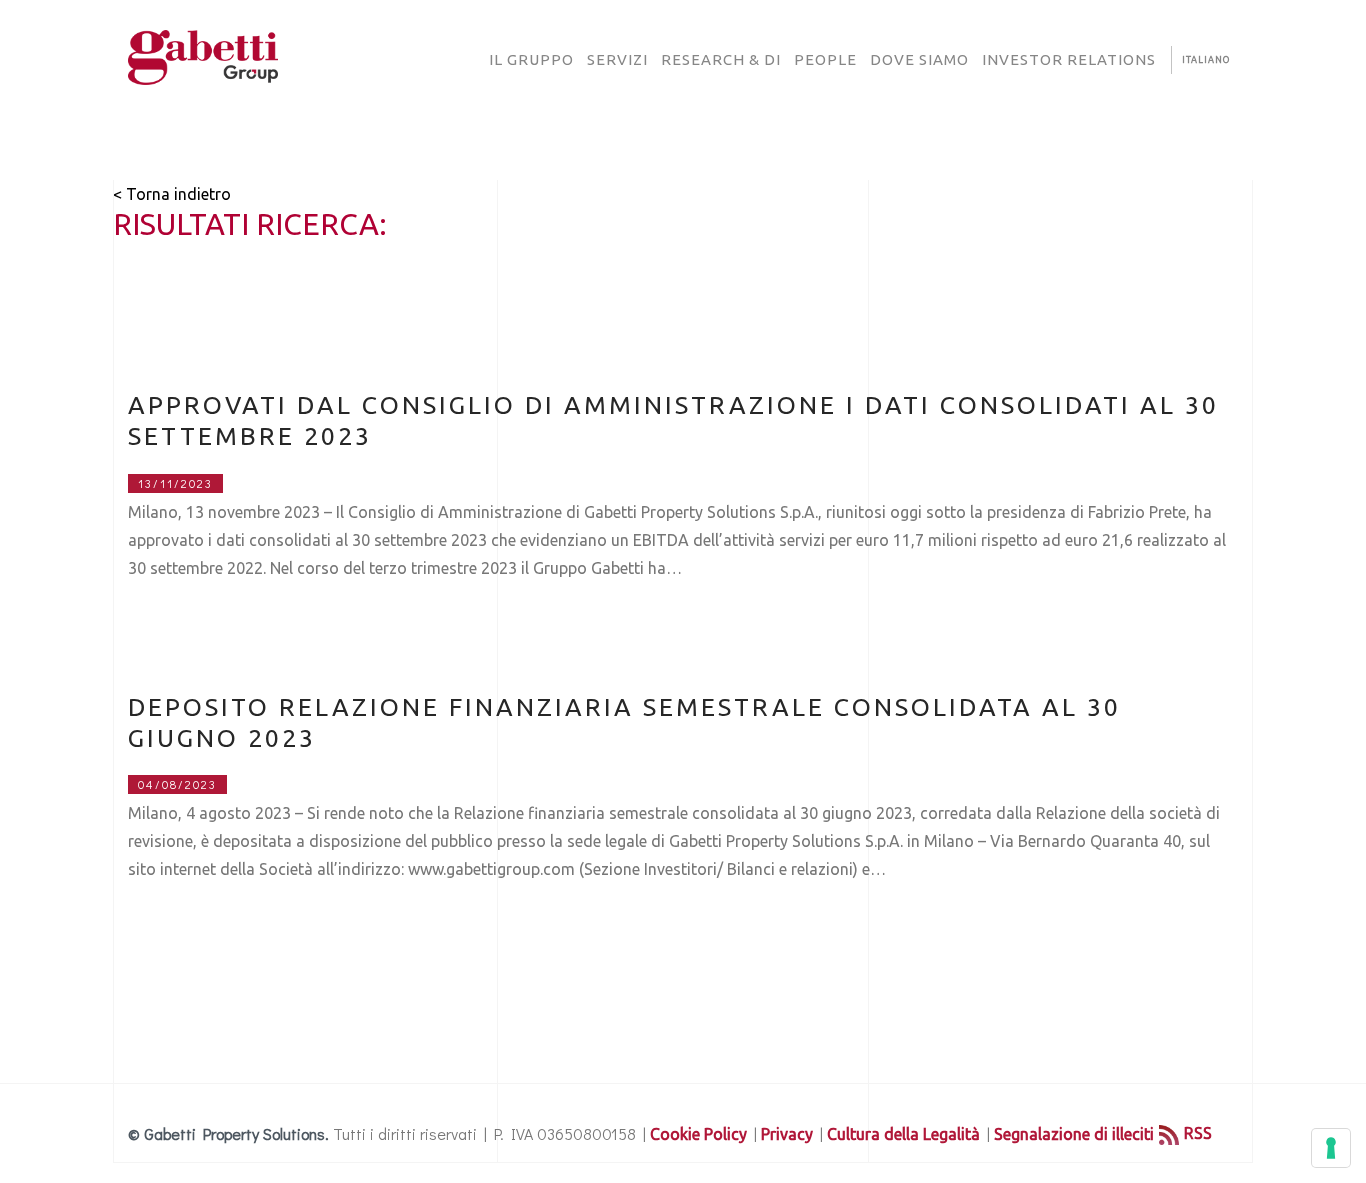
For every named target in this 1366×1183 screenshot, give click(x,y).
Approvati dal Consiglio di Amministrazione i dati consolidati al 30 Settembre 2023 (673, 420)
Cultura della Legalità (903, 1134)
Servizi (617, 59)
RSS (1198, 1133)
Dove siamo (919, 59)
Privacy (787, 1134)
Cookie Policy (698, 1134)
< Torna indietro (172, 194)
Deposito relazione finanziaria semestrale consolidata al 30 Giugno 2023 (624, 722)
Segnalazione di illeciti (1074, 1134)
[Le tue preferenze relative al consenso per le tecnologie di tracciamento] (1331, 1148)
